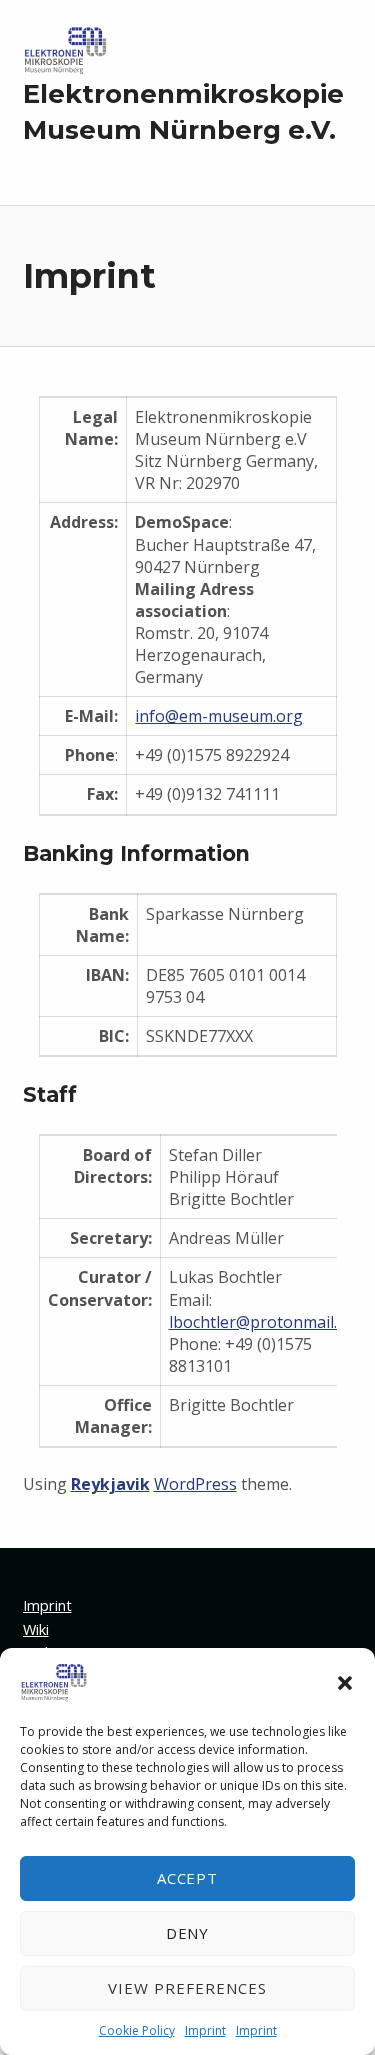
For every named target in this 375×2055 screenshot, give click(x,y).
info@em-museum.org (219, 716)
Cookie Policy (137, 2030)
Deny (188, 1933)
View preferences (187, 1988)
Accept (188, 1878)
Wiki (36, 1629)
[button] (345, 1683)
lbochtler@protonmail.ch (261, 1322)
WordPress (195, 1484)
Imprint (205, 2030)
